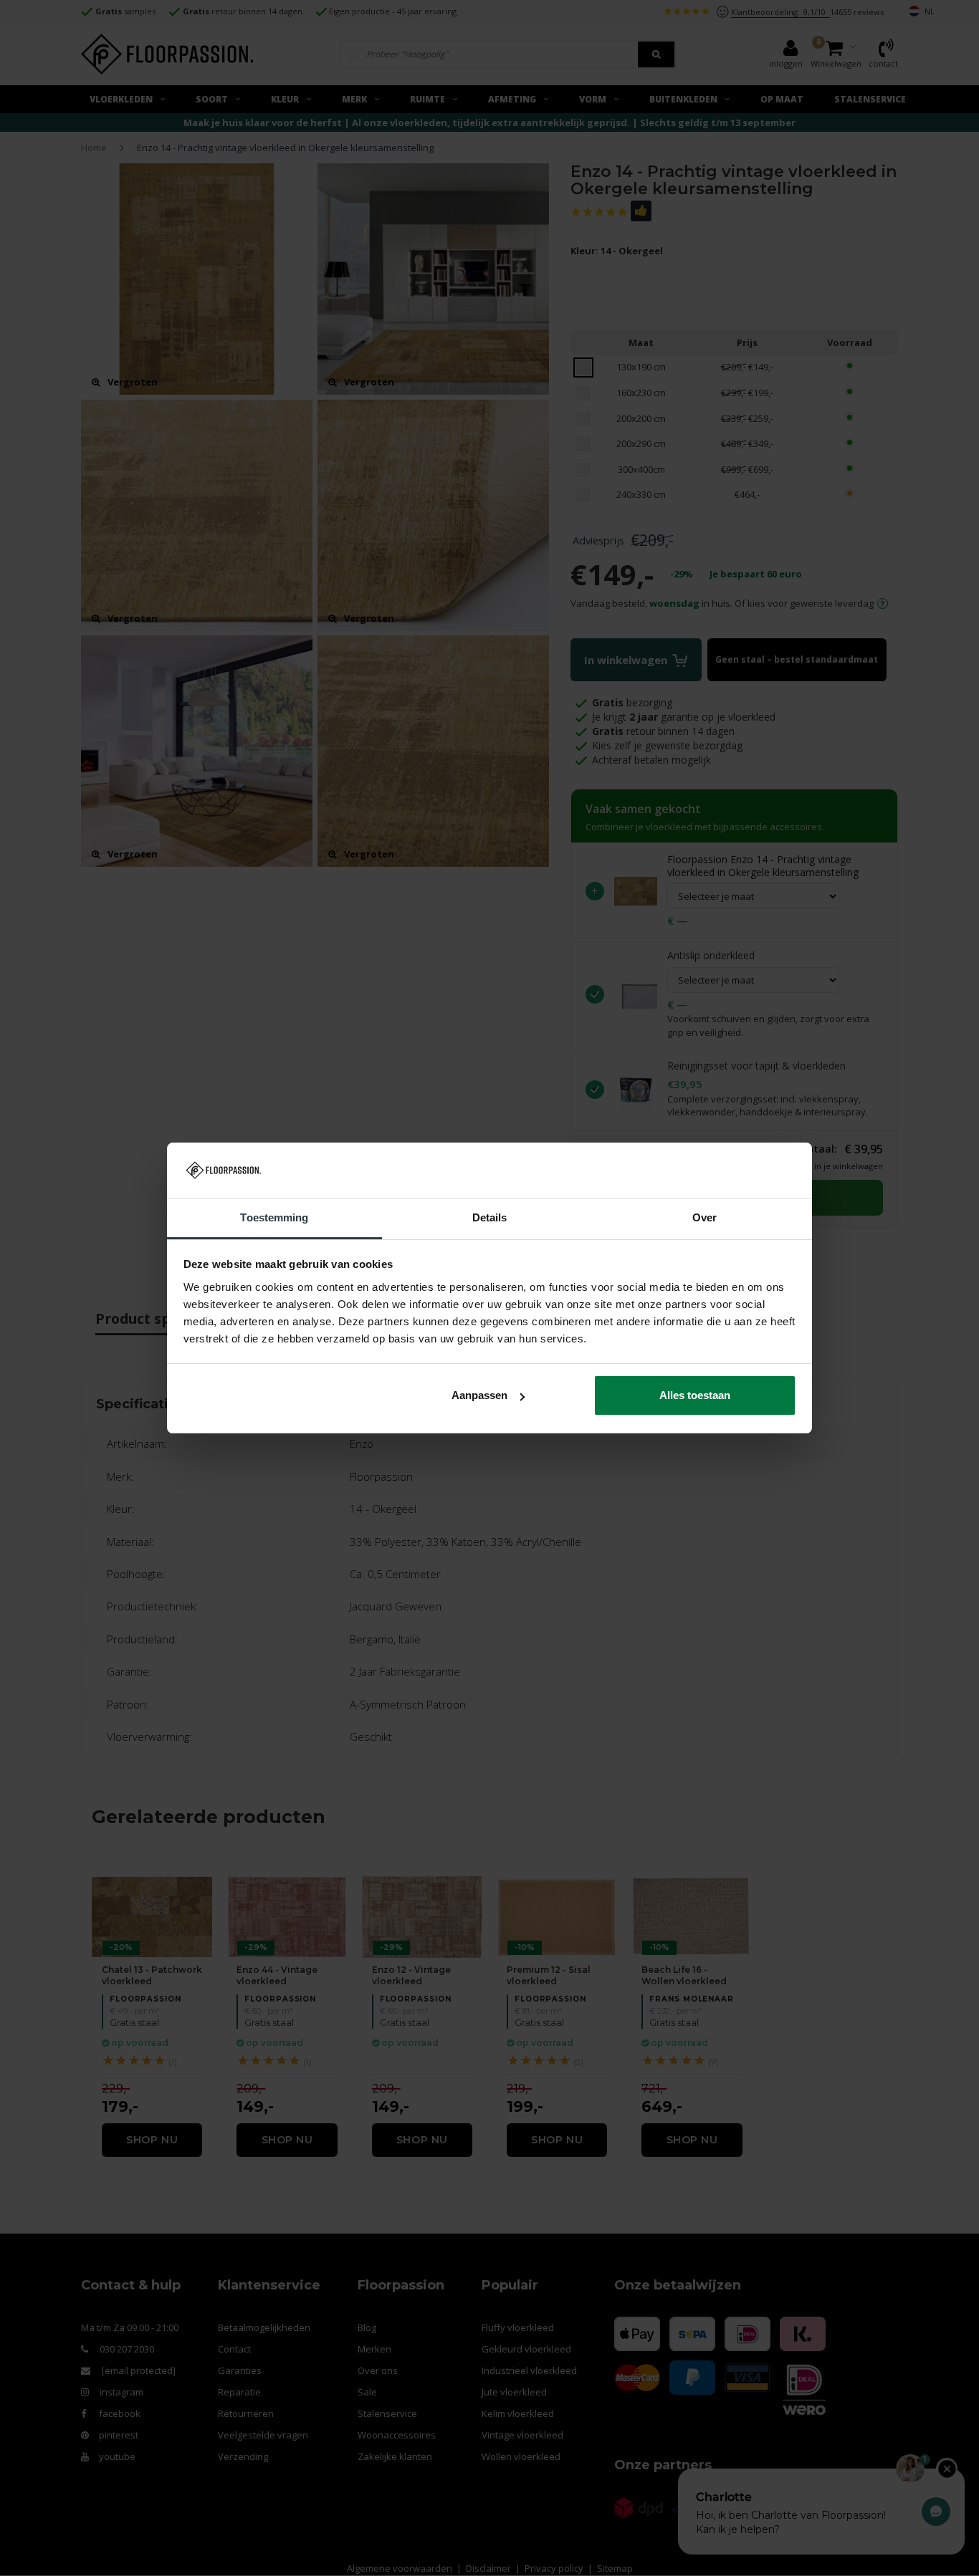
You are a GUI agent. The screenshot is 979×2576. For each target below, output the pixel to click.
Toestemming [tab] (274, 1217)
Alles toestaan (695, 1395)
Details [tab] (490, 1217)
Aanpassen (479, 1395)
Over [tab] (705, 1217)
